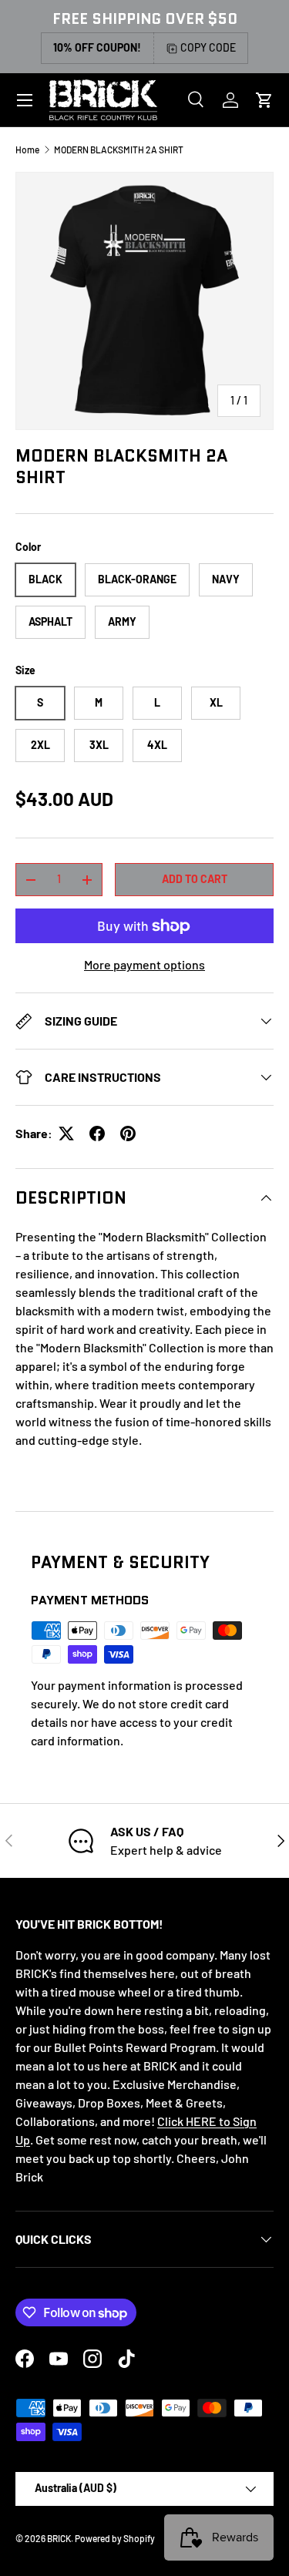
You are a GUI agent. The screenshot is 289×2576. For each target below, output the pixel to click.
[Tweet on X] (66, 1134)
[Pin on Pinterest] (128, 1134)
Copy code (208, 47)
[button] (264, 100)
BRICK (59, 2538)
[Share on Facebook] (97, 1134)
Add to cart (195, 879)
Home (27, 149)
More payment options (144, 964)
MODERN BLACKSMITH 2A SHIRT (119, 149)
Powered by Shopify (115, 2538)
